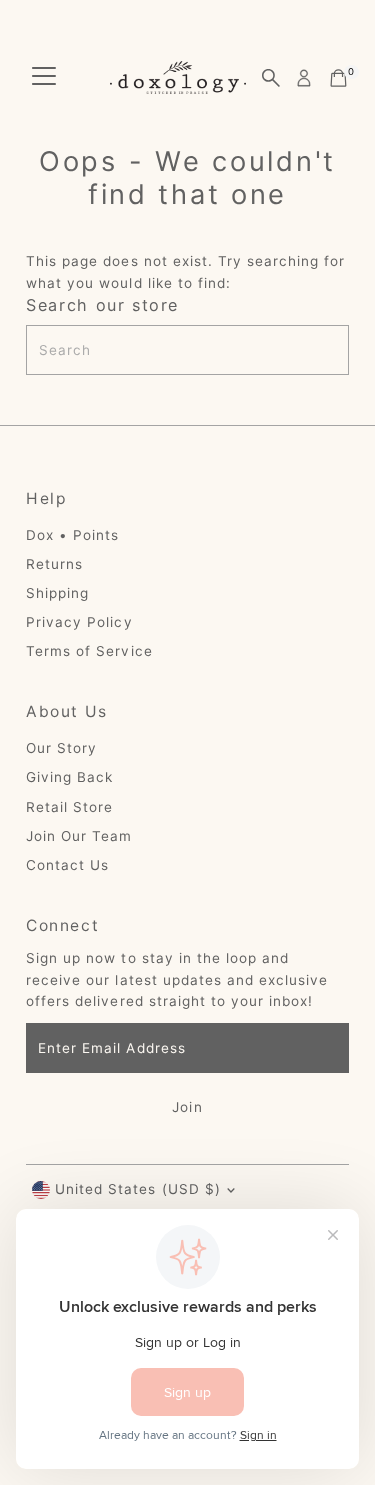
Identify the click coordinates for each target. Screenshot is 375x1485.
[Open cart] (338, 78)
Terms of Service (89, 651)
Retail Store (69, 807)
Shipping (57, 593)
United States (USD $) (137, 1189)
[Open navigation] (44, 78)
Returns (54, 564)
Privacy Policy (79, 622)
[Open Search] (271, 78)
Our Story (61, 748)
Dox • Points (72, 535)
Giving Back (69, 777)
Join (187, 1107)
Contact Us (67, 865)
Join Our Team (79, 836)
